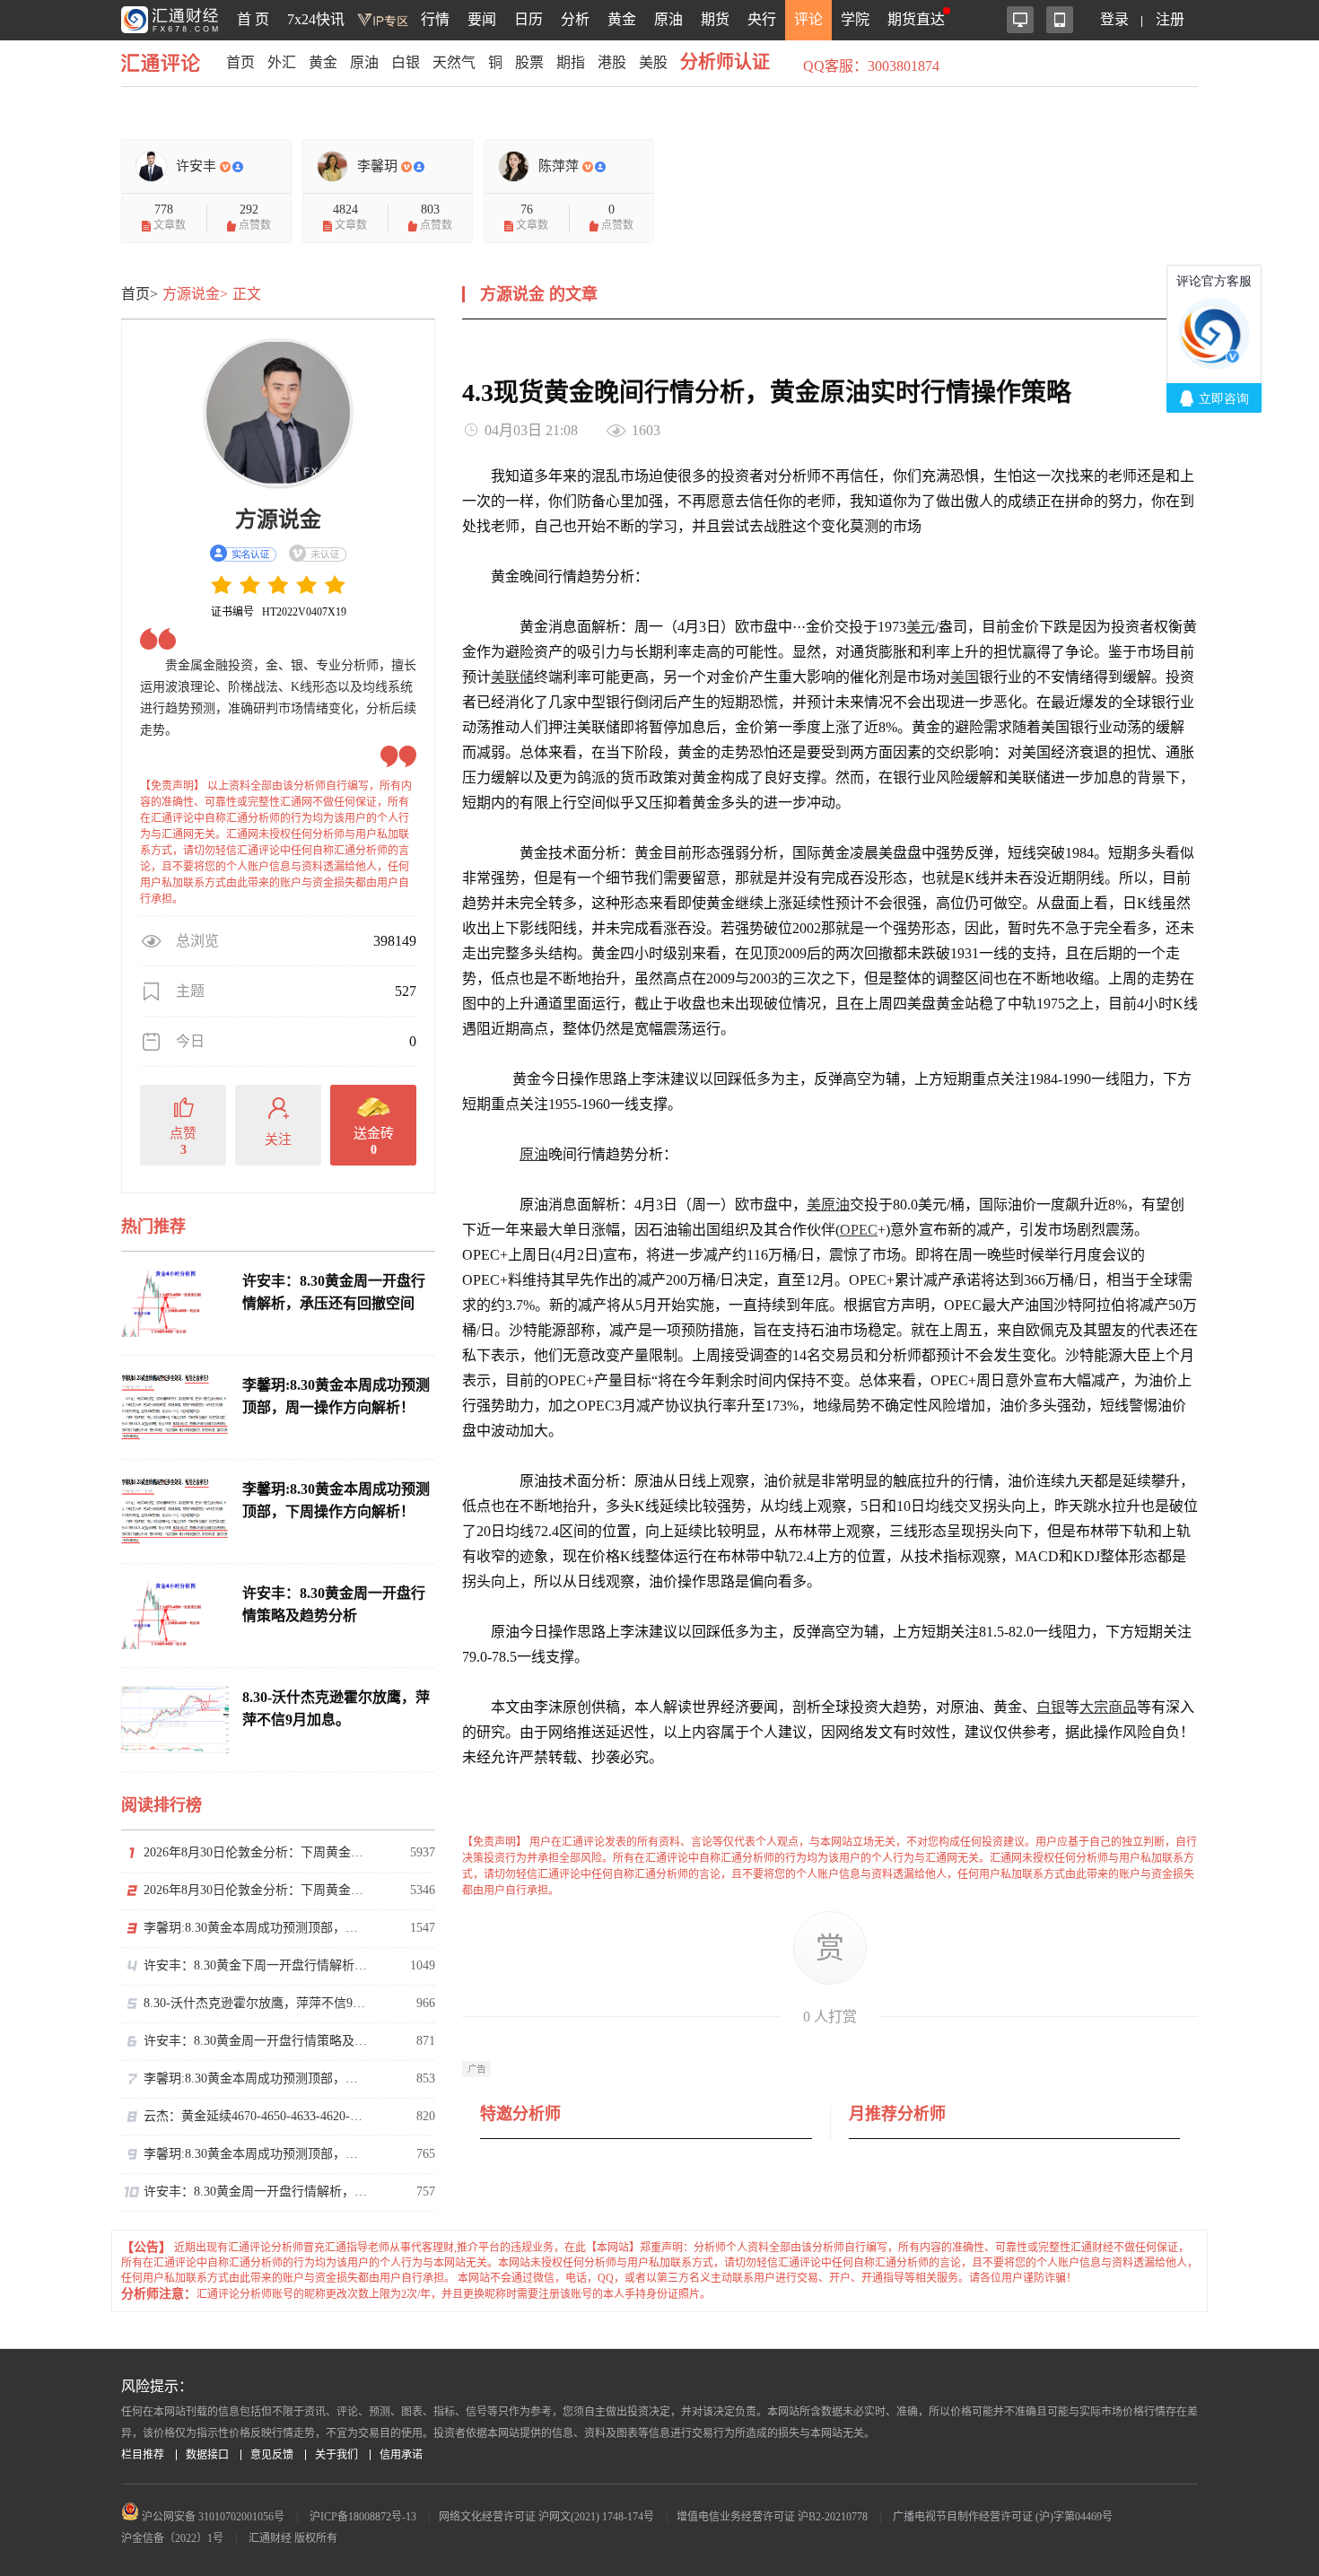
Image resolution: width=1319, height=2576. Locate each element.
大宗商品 (1108, 1707)
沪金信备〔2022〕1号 (172, 2538)
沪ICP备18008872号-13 (363, 2517)
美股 (653, 62)
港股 (612, 62)
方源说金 (278, 520)
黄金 (622, 19)
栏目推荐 (143, 2455)
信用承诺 (401, 2455)
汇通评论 (166, 62)
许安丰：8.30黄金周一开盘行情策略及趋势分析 (256, 2041)
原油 (668, 19)
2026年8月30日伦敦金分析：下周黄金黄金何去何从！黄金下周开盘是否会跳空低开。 (256, 1852)
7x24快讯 (316, 19)
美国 (965, 677)
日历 (528, 19)
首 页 (253, 19)
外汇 (282, 62)
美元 (921, 627)
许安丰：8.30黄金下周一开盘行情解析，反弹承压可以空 (256, 1965)
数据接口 (207, 2455)
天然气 (454, 62)
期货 (715, 19)
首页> (140, 294)
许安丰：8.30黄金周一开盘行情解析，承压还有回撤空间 (256, 2192)
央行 (762, 19)
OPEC (859, 1230)
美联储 (512, 677)
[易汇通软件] (1020, 20)
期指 (571, 62)
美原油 (828, 1205)
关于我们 (336, 2455)
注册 (1170, 19)
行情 (435, 19)
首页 (240, 62)
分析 (575, 19)
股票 (529, 62)
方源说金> (195, 294)
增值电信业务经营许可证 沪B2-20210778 (772, 2517)
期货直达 (916, 19)
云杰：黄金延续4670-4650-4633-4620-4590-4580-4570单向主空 (256, 2116)
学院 (855, 19)
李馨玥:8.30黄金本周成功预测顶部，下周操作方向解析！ (256, 2154)
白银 (406, 62)
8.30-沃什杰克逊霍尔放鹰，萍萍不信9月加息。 (256, 2003)
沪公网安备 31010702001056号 (212, 2517)
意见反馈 (272, 2455)
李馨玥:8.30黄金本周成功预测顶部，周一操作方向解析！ (256, 2078)
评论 (808, 19)
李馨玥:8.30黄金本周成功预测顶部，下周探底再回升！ (256, 1928)
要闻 (482, 19)
